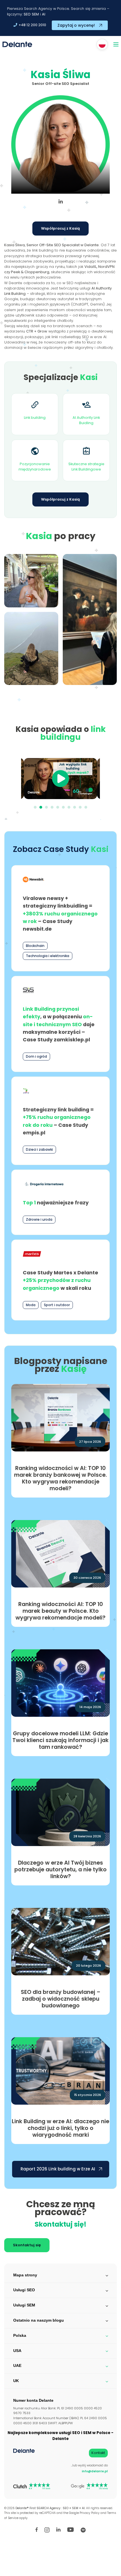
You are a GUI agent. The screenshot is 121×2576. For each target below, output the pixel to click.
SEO (27, 14)
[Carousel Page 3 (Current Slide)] (46, 807)
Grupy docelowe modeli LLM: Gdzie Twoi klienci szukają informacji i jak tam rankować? (60, 1740)
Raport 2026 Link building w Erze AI (58, 2169)
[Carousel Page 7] (69, 807)
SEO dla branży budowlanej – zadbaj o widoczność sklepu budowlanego (61, 1999)
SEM (35, 14)
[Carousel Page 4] (52, 807)
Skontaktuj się (27, 2245)
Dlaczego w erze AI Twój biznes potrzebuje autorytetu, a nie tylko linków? (60, 1870)
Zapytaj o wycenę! (76, 25)
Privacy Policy (90, 2513)
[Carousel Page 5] (58, 807)
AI (44, 14)
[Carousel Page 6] (63, 807)
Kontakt (98, 2453)
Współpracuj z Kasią (60, 228)
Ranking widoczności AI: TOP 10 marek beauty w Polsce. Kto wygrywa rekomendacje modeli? (60, 1611)
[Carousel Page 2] (41, 807)
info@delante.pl (95, 2471)
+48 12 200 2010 (32, 25)
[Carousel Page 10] (86, 807)
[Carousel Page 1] (35, 807)
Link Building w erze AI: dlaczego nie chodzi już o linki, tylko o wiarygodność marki (60, 2128)
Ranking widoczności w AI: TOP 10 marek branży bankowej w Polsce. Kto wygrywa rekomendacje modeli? (60, 1478)
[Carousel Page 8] (75, 807)
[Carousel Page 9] (80, 807)
